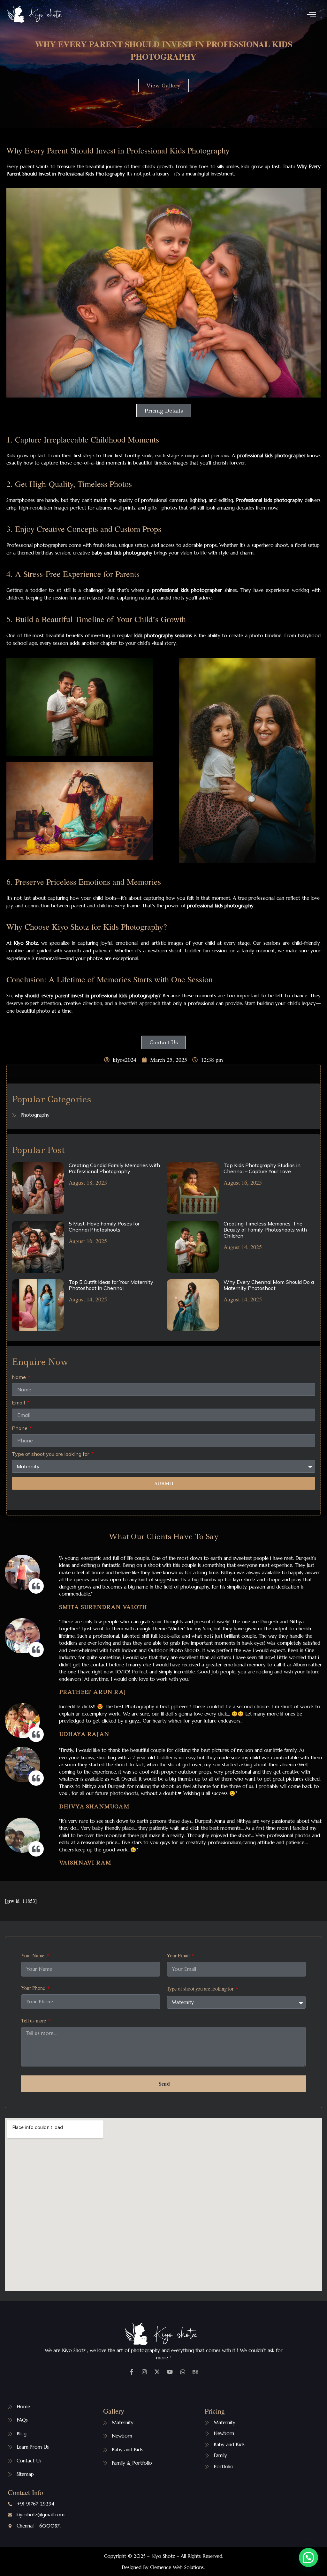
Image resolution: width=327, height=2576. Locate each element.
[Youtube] (170, 2372)
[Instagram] (144, 2372)
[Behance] (195, 2372)
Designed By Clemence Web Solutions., (164, 2567)
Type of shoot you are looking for (51, 1454)
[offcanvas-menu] (312, 15)
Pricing (215, 2411)
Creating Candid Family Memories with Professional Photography (114, 1168)
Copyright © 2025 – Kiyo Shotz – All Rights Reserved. (164, 2556)
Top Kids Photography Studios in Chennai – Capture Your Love (262, 1168)
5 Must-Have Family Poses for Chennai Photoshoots (104, 1227)
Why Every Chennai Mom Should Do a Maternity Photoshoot (269, 1285)
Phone (20, 1428)
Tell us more (34, 2021)
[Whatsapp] (183, 2372)
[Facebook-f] (132, 2372)
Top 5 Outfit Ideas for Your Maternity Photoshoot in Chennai (111, 1285)
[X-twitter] (157, 2372)
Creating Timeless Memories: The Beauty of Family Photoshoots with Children (265, 1230)
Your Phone (34, 1988)
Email (19, 1403)
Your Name (33, 1956)
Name (19, 1377)
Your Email (179, 1956)
